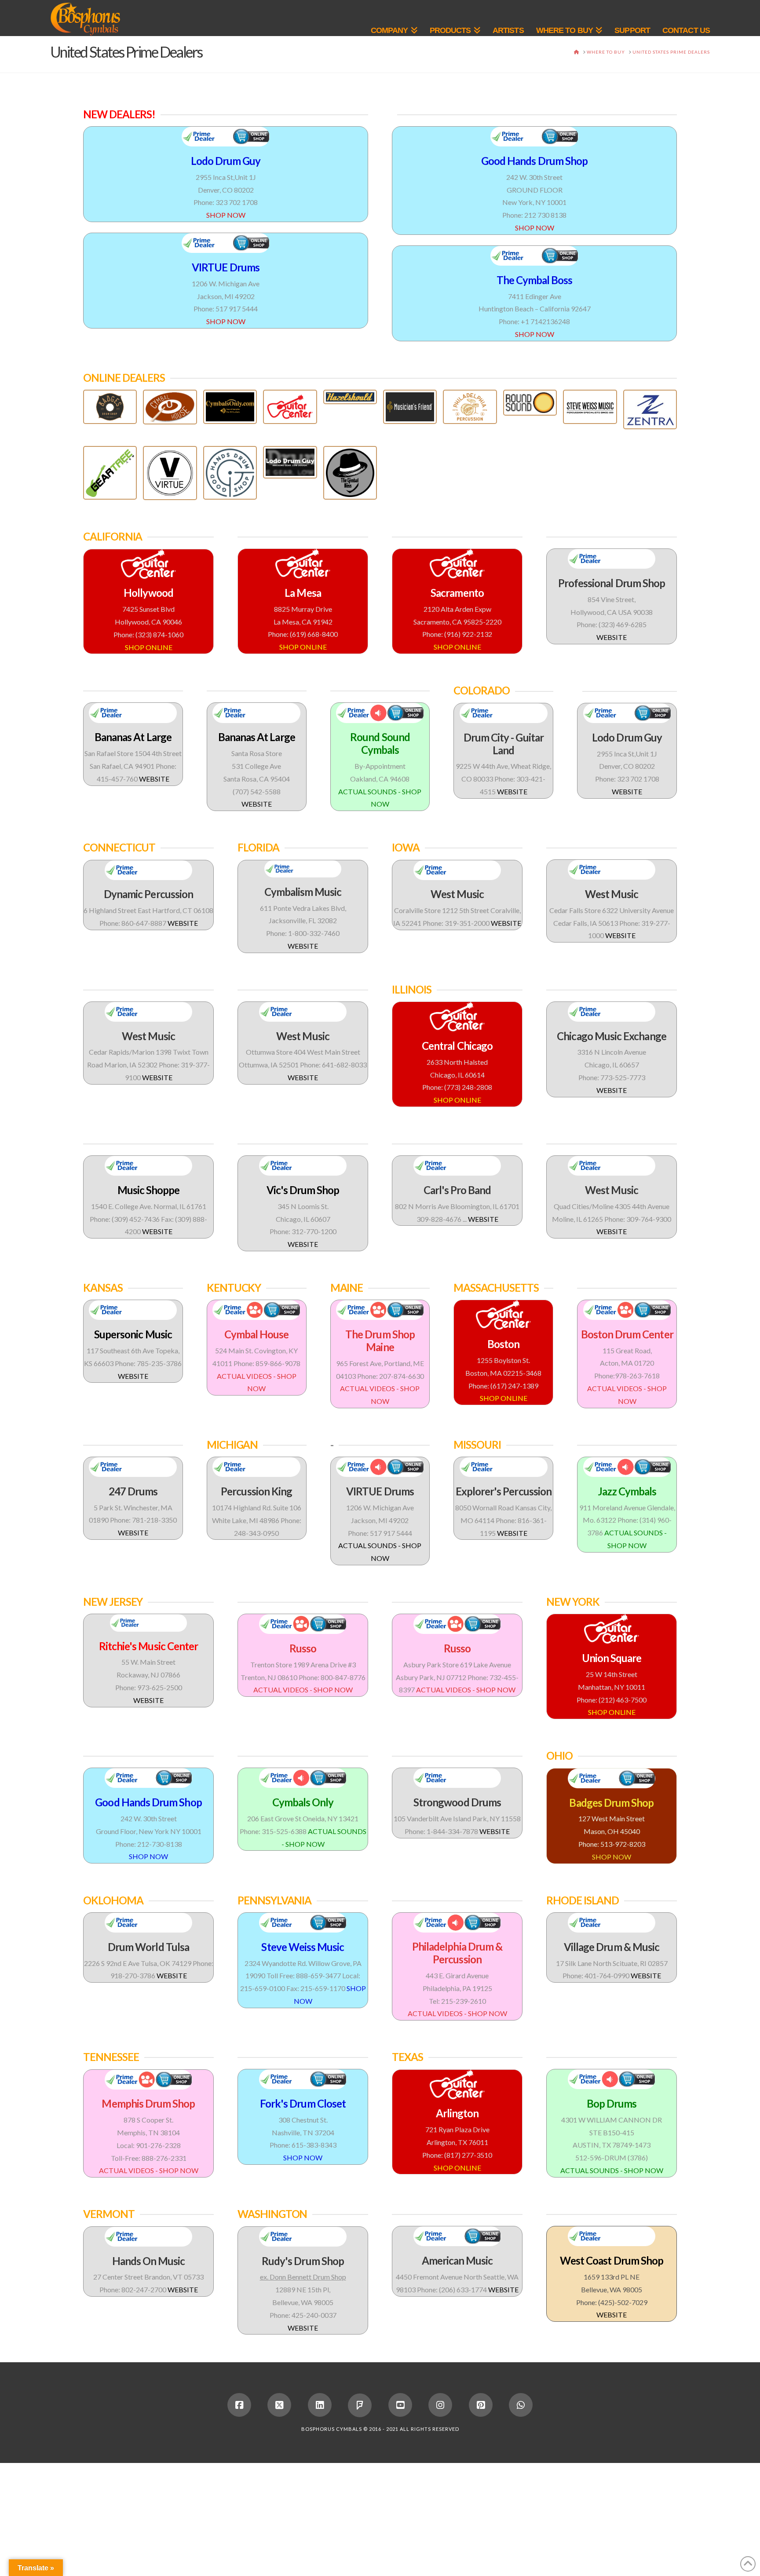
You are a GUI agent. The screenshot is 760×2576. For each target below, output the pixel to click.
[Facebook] (239, 2405)
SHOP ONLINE (149, 647)
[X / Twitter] (279, 2405)
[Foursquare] (360, 2405)
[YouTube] (400, 2405)
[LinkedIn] (320, 2405)
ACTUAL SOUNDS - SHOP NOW (612, 2170)
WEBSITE (612, 637)
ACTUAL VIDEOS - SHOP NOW (303, 1690)
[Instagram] (440, 2405)
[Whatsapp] (521, 2405)
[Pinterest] (481, 2405)
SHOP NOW (226, 215)
